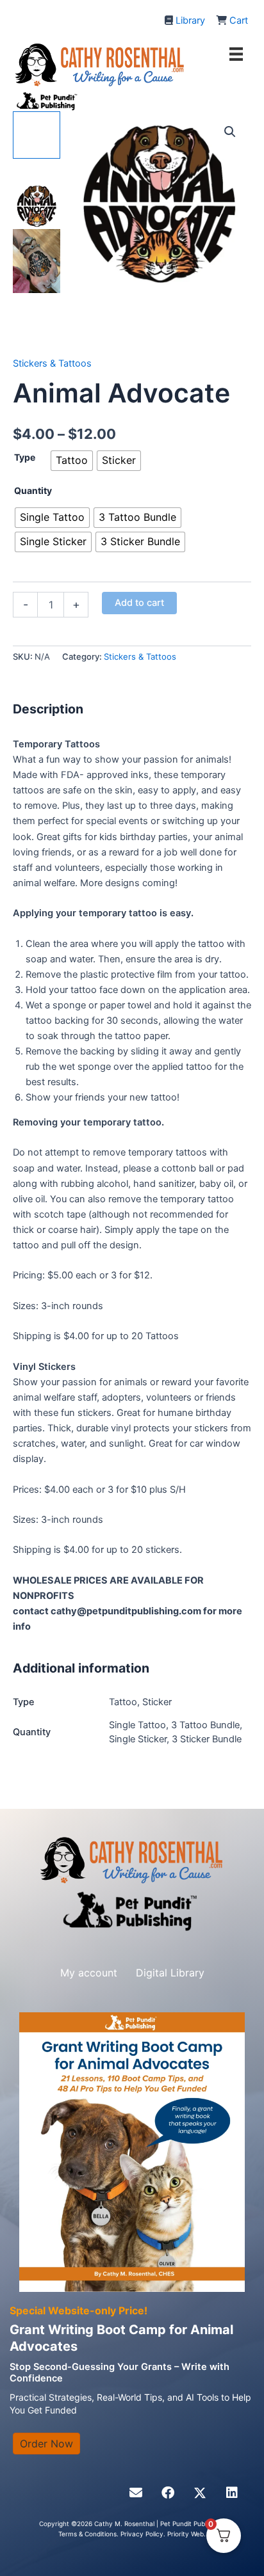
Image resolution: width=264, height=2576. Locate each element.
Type (25, 457)
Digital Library (170, 1973)
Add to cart (139, 603)
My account (89, 1973)
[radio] (72, 461)
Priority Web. (186, 2534)
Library (190, 20)
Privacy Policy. (144, 2534)
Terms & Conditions (87, 2534)
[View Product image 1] (37, 135)
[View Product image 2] (37, 189)
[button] (230, 132)
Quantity (33, 490)
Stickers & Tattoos (52, 363)
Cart (239, 20)
